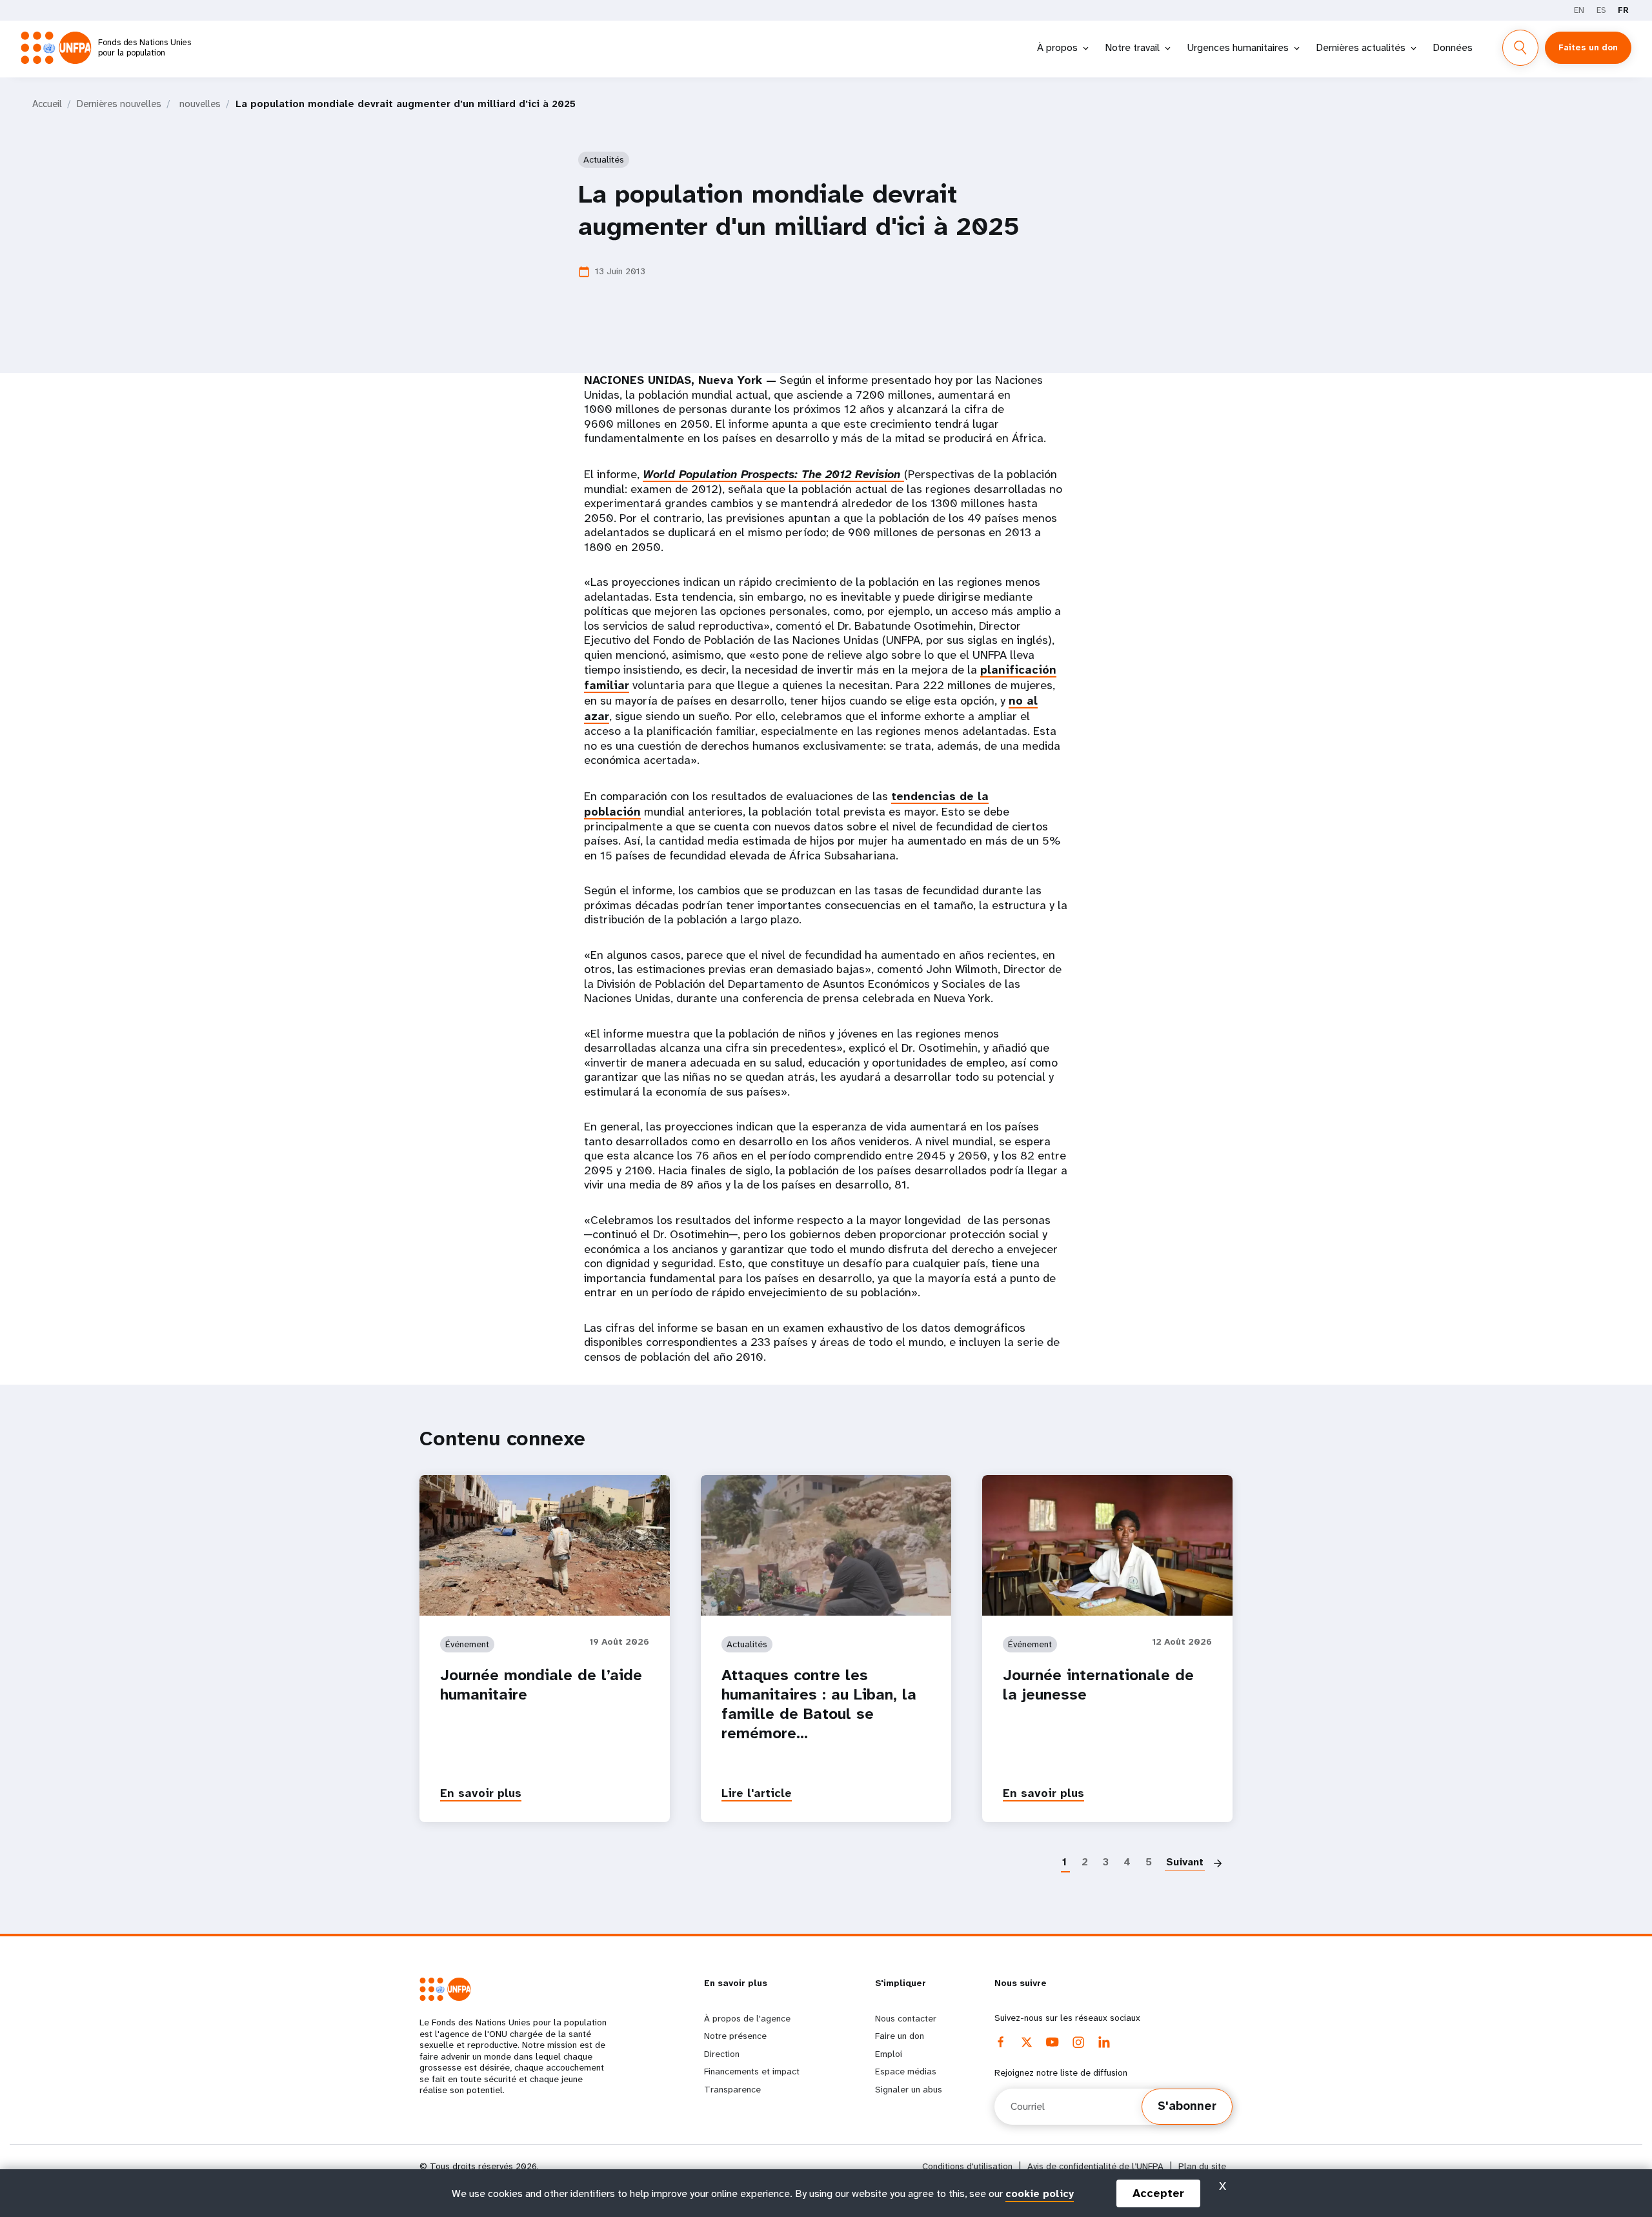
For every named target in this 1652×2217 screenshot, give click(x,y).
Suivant (1185, 1862)
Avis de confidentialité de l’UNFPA (1095, 2166)
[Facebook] (1001, 2042)
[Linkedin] (1104, 2042)
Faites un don (1588, 47)
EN (1579, 10)
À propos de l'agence (747, 2018)
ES (1601, 10)
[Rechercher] (1520, 48)
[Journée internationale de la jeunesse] (1107, 1545)
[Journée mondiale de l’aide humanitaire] (545, 1545)
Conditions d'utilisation (967, 2166)
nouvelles (200, 104)
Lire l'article (757, 1793)
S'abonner (1187, 2106)
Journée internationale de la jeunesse (1098, 1685)
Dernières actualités (1361, 47)
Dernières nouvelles (119, 104)
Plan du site (1202, 2166)
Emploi (889, 2054)
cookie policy (1040, 2193)
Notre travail (1132, 47)
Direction (722, 2054)
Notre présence (735, 2036)
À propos (1057, 47)
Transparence (732, 2089)
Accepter (1158, 2193)
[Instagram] (1078, 2042)
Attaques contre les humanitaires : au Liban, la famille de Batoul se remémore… (819, 1704)
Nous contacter (906, 2018)
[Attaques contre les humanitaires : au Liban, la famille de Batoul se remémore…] (826, 1545)
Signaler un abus (909, 2089)
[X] (1027, 2042)
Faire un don (900, 2036)
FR (1623, 10)
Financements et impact (752, 2071)
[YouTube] (1053, 2042)
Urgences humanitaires (1238, 47)
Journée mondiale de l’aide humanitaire (541, 1685)
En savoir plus (481, 1793)
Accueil (47, 104)
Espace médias (906, 2071)
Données (1453, 47)
